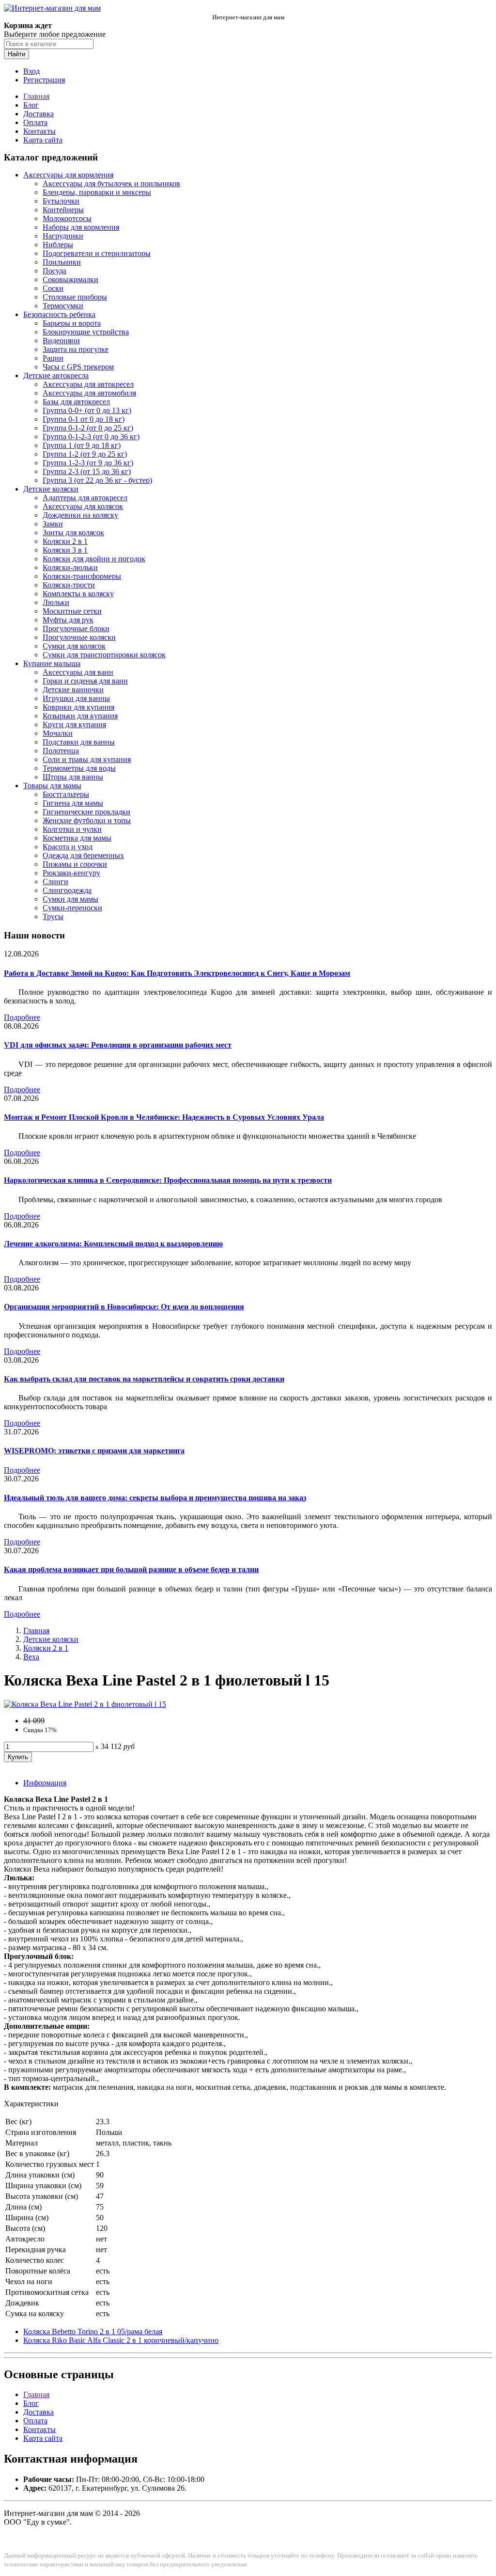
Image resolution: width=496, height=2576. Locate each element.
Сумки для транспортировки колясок (104, 655)
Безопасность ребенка (59, 314)
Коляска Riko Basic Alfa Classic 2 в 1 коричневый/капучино (121, 2340)
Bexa (31, 1657)
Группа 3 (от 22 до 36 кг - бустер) (97, 480)
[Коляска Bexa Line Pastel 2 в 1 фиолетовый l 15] (85, 1704)
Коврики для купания (78, 707)
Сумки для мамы (70, 899)
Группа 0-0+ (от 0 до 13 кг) (87, 410)
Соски (53, 288)
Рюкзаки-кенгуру (71, 873)
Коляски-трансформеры (82, 576)
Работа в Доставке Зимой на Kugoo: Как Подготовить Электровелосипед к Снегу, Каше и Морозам (177, 973)
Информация (45, 1783)
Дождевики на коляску (80, 515)
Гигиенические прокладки (86, 812)
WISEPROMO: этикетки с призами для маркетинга (94, 1451)
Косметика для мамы (77, 838)
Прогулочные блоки (76, 628)
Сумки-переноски (72, 908)
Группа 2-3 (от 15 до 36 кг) (87, 471)
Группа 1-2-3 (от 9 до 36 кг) (88, 463)
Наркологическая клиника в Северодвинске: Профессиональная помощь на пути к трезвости (168, 1180)
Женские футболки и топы (87, 820)
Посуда (54, 271)
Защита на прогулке (76, 349)
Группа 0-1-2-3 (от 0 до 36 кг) (91, 437)
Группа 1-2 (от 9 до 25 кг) (85, 454)
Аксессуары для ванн (78, 672)
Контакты (39, 131)
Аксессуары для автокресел (88, 384)
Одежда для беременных (83, 855)
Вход (31, 71)
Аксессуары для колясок (83, 506)
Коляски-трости (69, 585)
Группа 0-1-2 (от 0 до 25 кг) (88, 428)
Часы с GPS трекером (78, 367)
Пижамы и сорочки (75, 864)
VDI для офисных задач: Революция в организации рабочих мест (118, 1045)
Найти (16, 54)
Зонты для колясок (73, 533)
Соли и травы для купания (87, 759)
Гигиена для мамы (73, 803)
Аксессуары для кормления (68, 175)
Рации (53, 358)
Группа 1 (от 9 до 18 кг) (82, 445)
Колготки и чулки (72, 829)
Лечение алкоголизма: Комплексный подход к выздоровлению (113, 1244)
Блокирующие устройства (86, 332)
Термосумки (63, 306)
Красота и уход (68, 847)
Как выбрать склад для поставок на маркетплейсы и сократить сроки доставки (144, 1379)
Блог (31, 105)
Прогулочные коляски (79, 637)
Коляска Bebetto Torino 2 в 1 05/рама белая (93, 2331)
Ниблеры (58, 245)
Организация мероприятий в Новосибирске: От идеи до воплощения (124, 1307)
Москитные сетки (72, 611)
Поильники (62, 262)
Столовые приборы (75, 297)
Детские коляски (51, 489)
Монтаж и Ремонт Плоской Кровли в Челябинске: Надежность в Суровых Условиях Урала (164, 1117)
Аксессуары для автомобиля (89, 393)
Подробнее (22, 1017)
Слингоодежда (67, 890)
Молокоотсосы (67, 218)
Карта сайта (43, 140)
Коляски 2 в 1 (65, 541)
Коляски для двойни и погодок (94, 559)
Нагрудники (63, 236)
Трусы (53, 916)
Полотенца (61, 751)
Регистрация (44, 80)
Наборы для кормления (81, 227)
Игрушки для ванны (76, 698)
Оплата (35, 122)
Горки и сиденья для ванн (85, 681)
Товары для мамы (52, 786)
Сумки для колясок (74, 646)
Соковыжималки (70, 279)
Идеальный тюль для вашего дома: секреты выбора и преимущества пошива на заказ (155, 1498)
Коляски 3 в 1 (65, 550)
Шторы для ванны (73, 777)
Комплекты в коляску (78, 594)
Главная (36, 96)
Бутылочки (61, 201)
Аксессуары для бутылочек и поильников (111, 183)
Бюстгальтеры (66, 794)
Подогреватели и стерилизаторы (97, 253)
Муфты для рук (68, 620)
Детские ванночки (73, 690)
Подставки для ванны (79, 742)
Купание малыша (52, 663)
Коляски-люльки (70, 567)
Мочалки (58, 733)
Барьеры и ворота (72, 323)
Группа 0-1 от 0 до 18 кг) (84, 419)
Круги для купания (74, 724)
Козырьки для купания (80, 716)
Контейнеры (63, 210)
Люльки (56, 602)
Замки (53, 524)
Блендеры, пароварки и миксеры (97, 192)
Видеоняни (61, 341)
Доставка (39, 114)
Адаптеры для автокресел (85, 498)
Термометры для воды (79, 768)
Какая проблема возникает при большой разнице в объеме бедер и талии (131, 1569)
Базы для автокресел (76, 402)
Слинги (55, 882)
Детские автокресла (56, 375)
